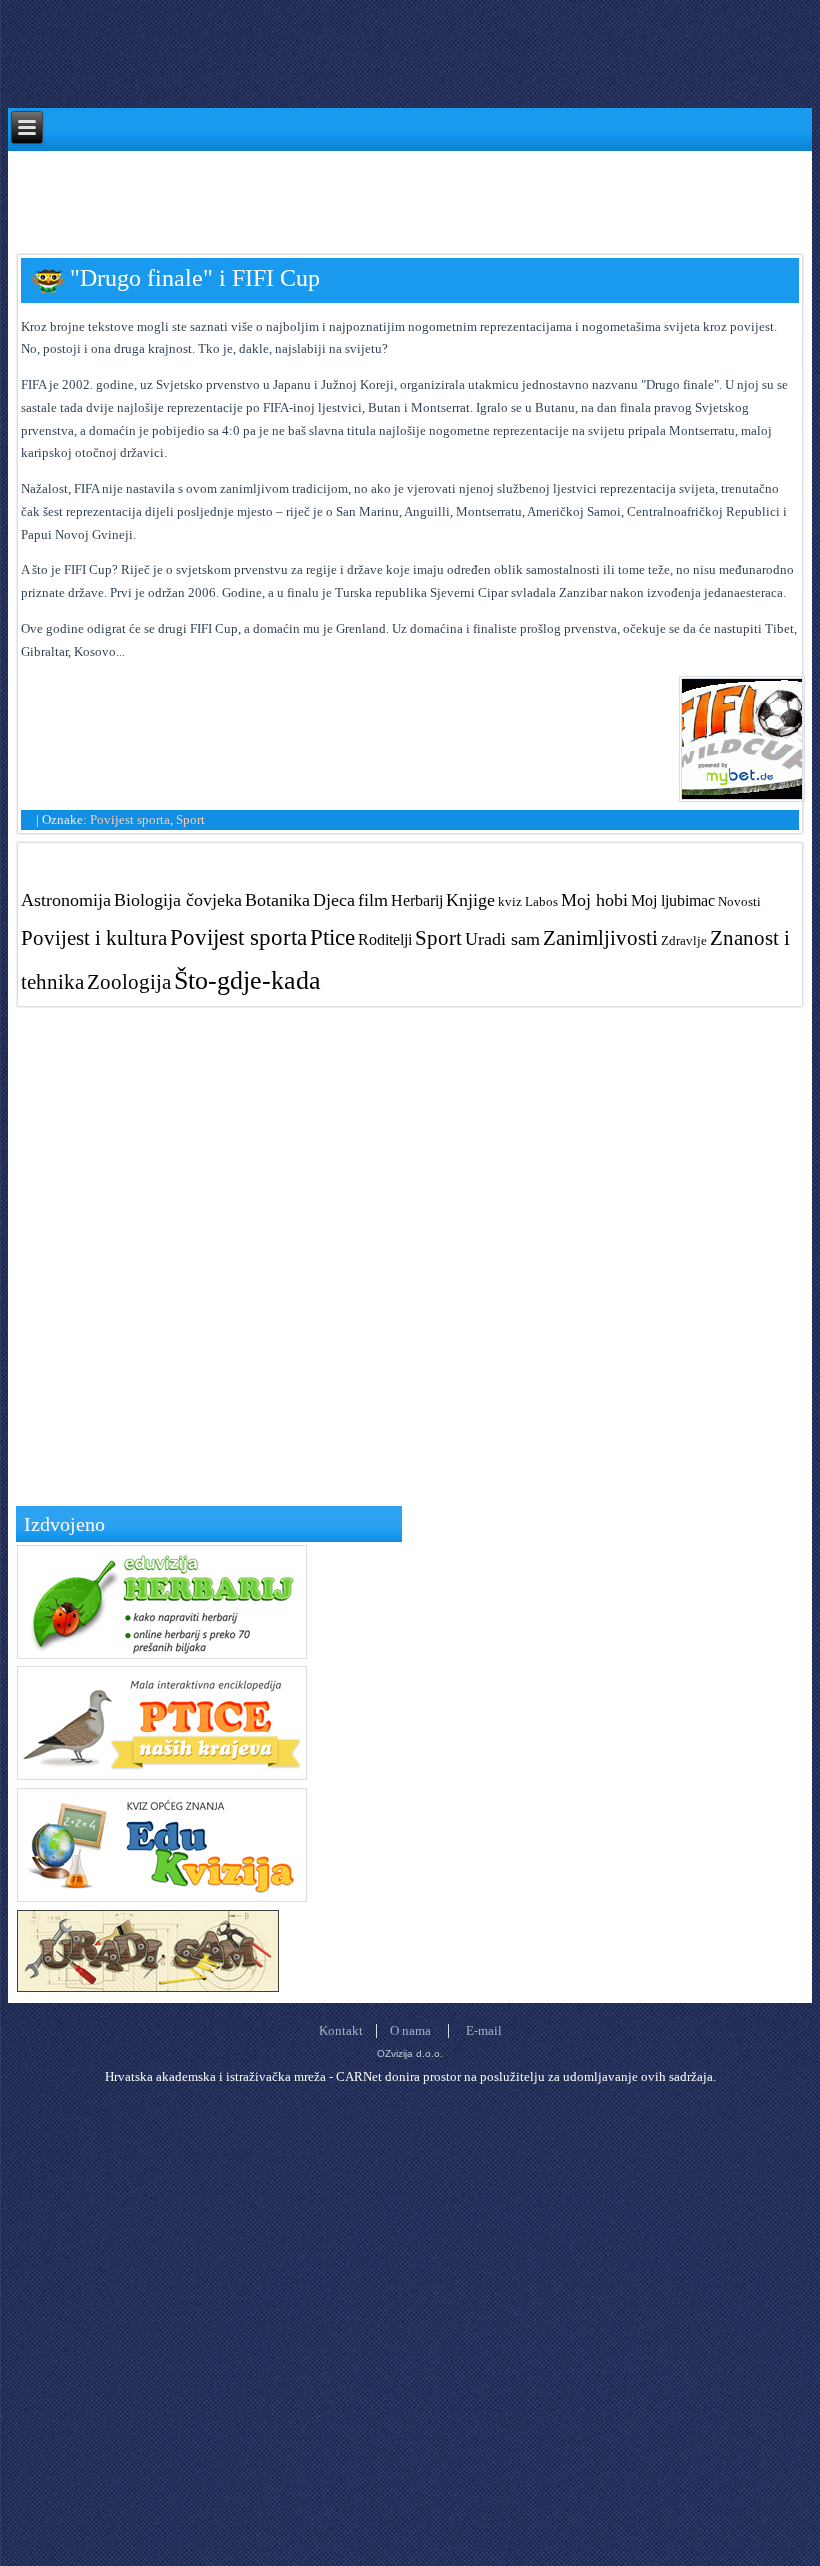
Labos (541, 901)
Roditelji (385, 939)
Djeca (334, 900)
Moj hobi (594, 900)
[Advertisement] (372, 196)
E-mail (484, 2030)
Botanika (277, 900)
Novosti (739, 901)
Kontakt (341, 2030)
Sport (190, 819)
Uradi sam (502, 939)
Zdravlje (684, 940)
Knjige (470, 900)
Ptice (332, 937)
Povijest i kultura (94, 937)
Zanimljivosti (600, 937)
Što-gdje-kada (247, 980)
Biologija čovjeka (178, 900)
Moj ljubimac (673, 900)
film (373, 900)
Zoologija (129, 981)
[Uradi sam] (148, 1987)
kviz (510, 901)
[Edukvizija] (162, 1897)
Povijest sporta (130, 819)
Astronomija (66, 900)
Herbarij (417, 900)
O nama (410, 2030)
